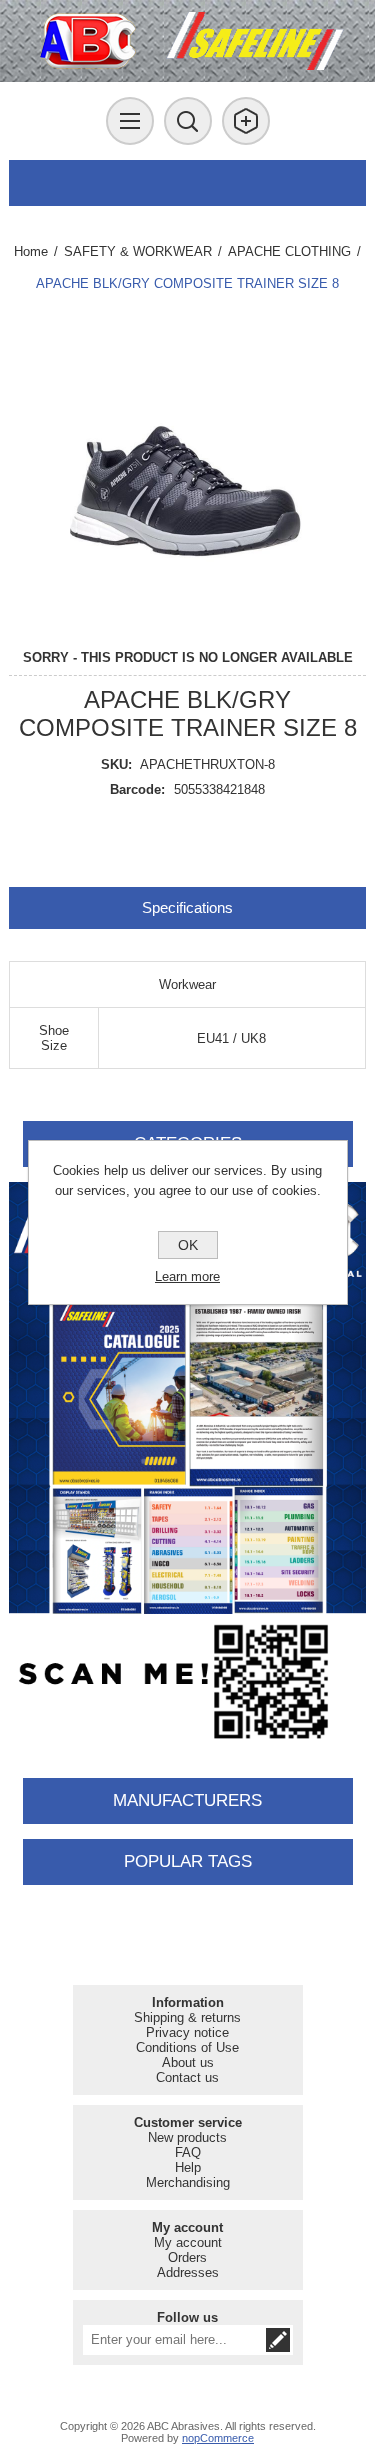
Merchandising (188, 2182)
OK (188, 1245)
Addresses (188, 2272)
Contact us (187, 2077)
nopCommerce (218, 2438)
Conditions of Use (187, 2047)
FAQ (188, 2152)
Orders (187, 2257)
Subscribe (278, 2340)
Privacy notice (187, 2032)
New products (187, 2137)
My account (188, 2242)
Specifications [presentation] (187, 907)
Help (188, 2167)
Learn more (187, 1276)
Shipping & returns (187, 2017)
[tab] (187, 907)
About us (188, 2062)
